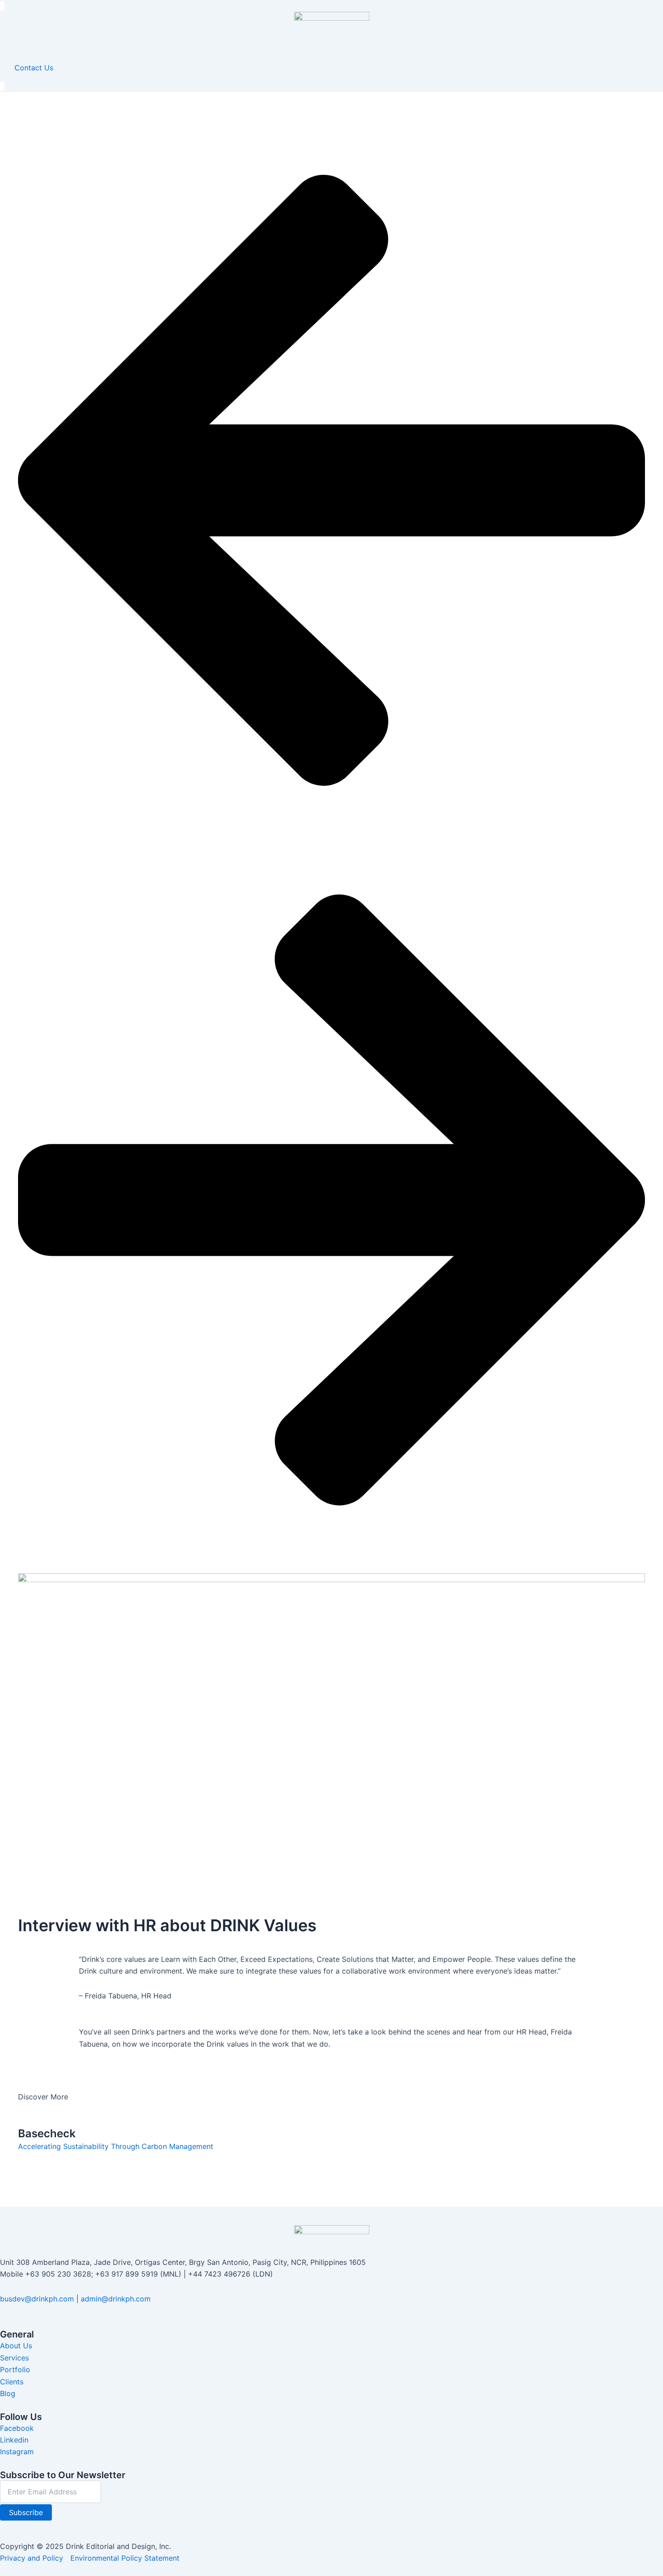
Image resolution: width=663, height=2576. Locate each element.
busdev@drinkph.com (37, 2299)
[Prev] (331, 836)
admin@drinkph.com (116, 2299)
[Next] (331, 1555)
